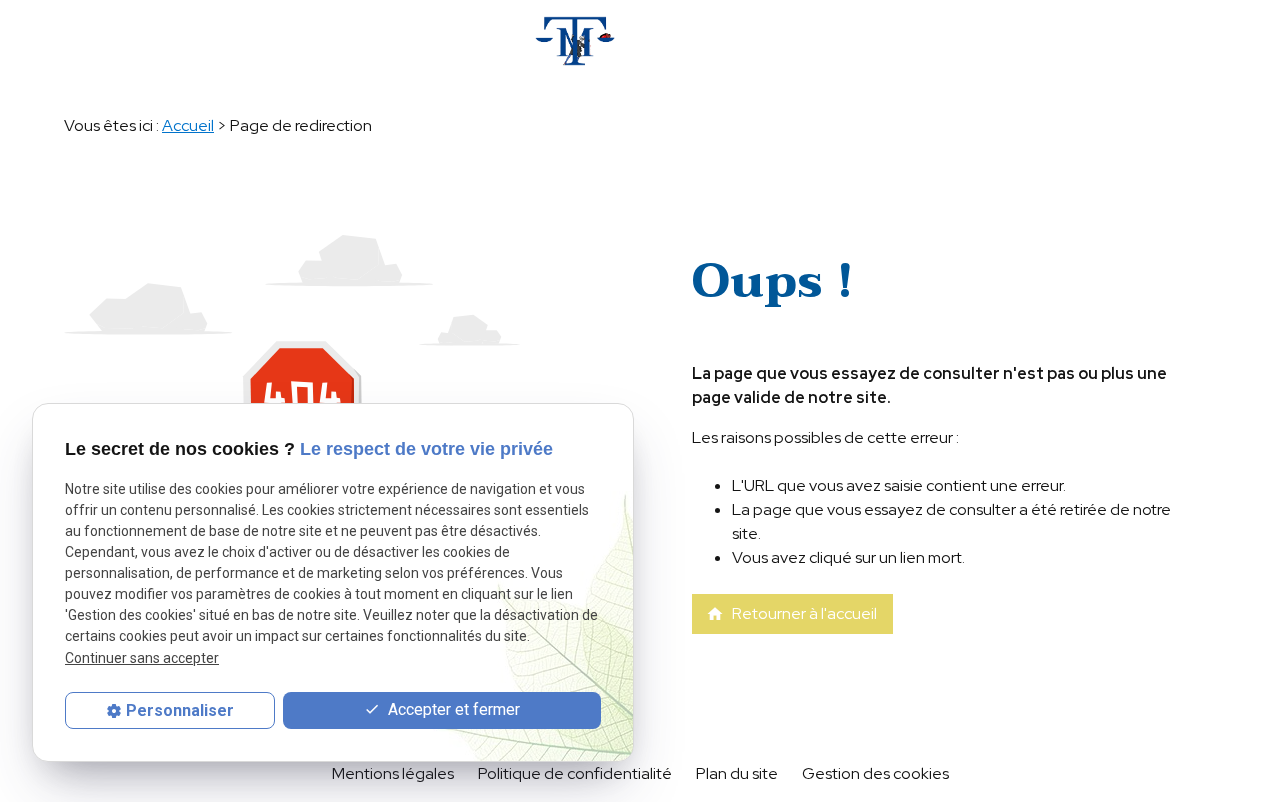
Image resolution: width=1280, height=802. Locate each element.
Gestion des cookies (875, 773)
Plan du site (737, 773)
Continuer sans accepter (142, 658)
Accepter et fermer (452, 709)
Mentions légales (393, 773)
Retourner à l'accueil (791, 613)
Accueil (188, 125)
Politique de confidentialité (575, 773)
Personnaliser (180, 710)
